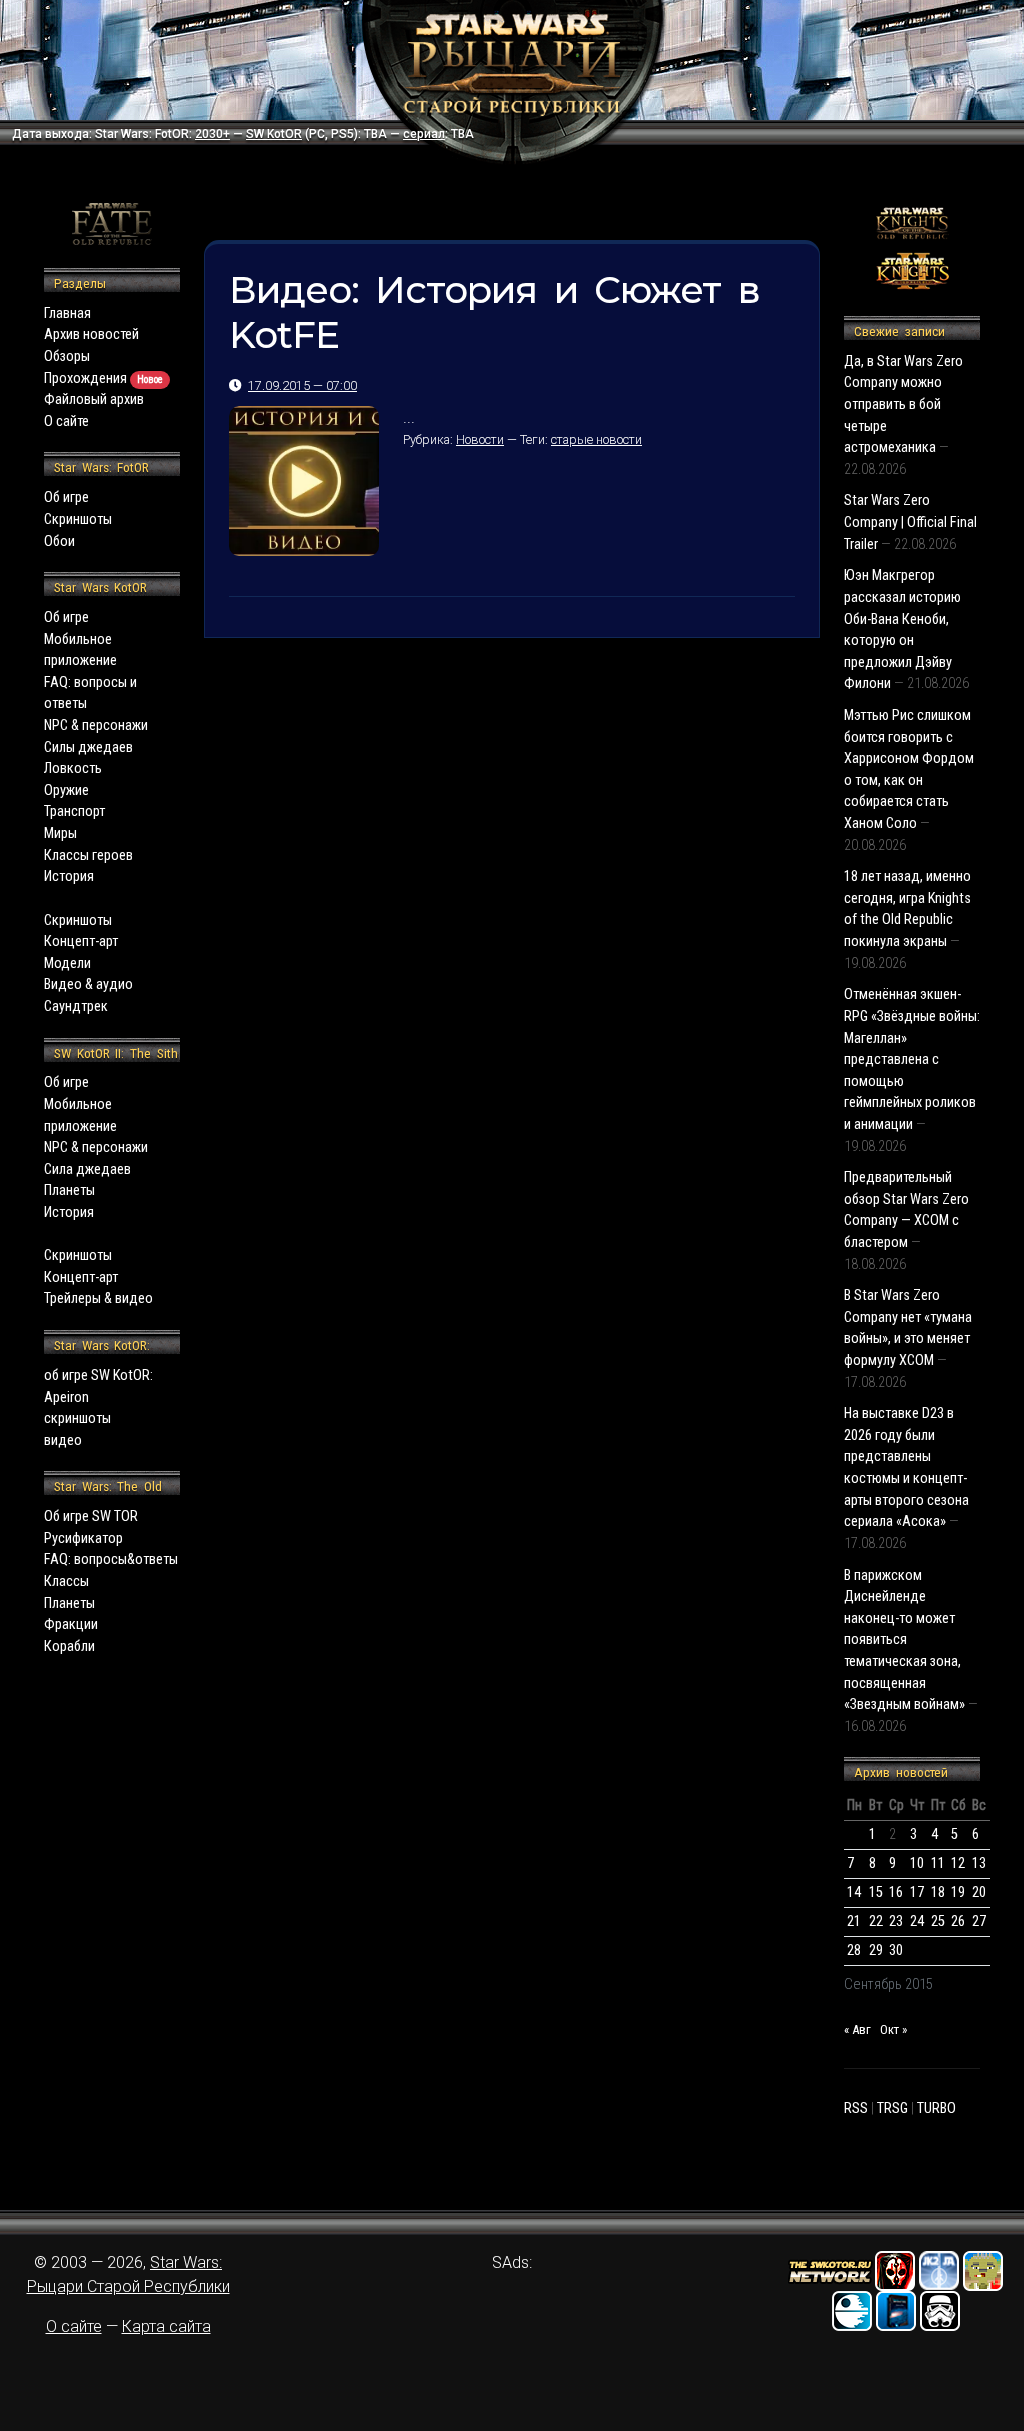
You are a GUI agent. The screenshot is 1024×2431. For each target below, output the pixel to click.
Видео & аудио (88, 984)
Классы (66, 1581)
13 (979, 1863)
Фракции (71, 1624)
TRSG (892, 2108)
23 (896, 1921)
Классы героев (88, 855)
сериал (424, 134)
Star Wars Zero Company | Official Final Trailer (910, 522)
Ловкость (73, 768)
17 (917, 1892)
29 (876, 1950)
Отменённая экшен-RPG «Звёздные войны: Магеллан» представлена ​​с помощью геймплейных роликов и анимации (912, 1059)
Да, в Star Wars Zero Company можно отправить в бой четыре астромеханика (903, 404)
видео (63, 1440)
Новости (480, 439)
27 (979, 1921)
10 (917, 1863)
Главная (67, 313)
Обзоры (67, 356)
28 (854, 1950)
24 (917, 1921)
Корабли (69, 1646)
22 (876, 1921)
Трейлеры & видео (98, 1298)
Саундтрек (76, 1006)
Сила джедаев (87, 1169)
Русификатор (83, 1538)
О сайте (66, 421)
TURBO (936, 2108)
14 (854, 1892)
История (69, 876)
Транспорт (74, 811)
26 (958, 1921)
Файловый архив (94, 399)
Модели (67, 963)
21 (854, 1921)
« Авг (857, 2029)
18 (938, 1892)
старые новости (596, 439)
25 (938, 1921)
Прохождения (103, 378)
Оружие (66, 790)
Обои (59, 541)
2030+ (212, 134)
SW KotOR (274, 134)
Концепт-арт (81, 941)
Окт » (893, 2029)
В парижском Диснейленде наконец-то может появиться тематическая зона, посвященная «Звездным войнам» (904, 1640)
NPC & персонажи (96, 725)
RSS (856, 2108)
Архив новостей (91, 334)
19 (958, 1892)
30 (896, 1950)
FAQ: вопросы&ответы (111, 1559)
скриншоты (77, 1418)
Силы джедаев (88, 747)
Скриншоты (78, 519)
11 (938, 1863)
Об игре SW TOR (91, 1516)
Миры (60, 833)
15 (876, 1892)
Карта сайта (166, 2326)
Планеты (69, 1190)
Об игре (66, 497)
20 (979, 1892)
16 (896, 1892)
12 (958, 1863)
